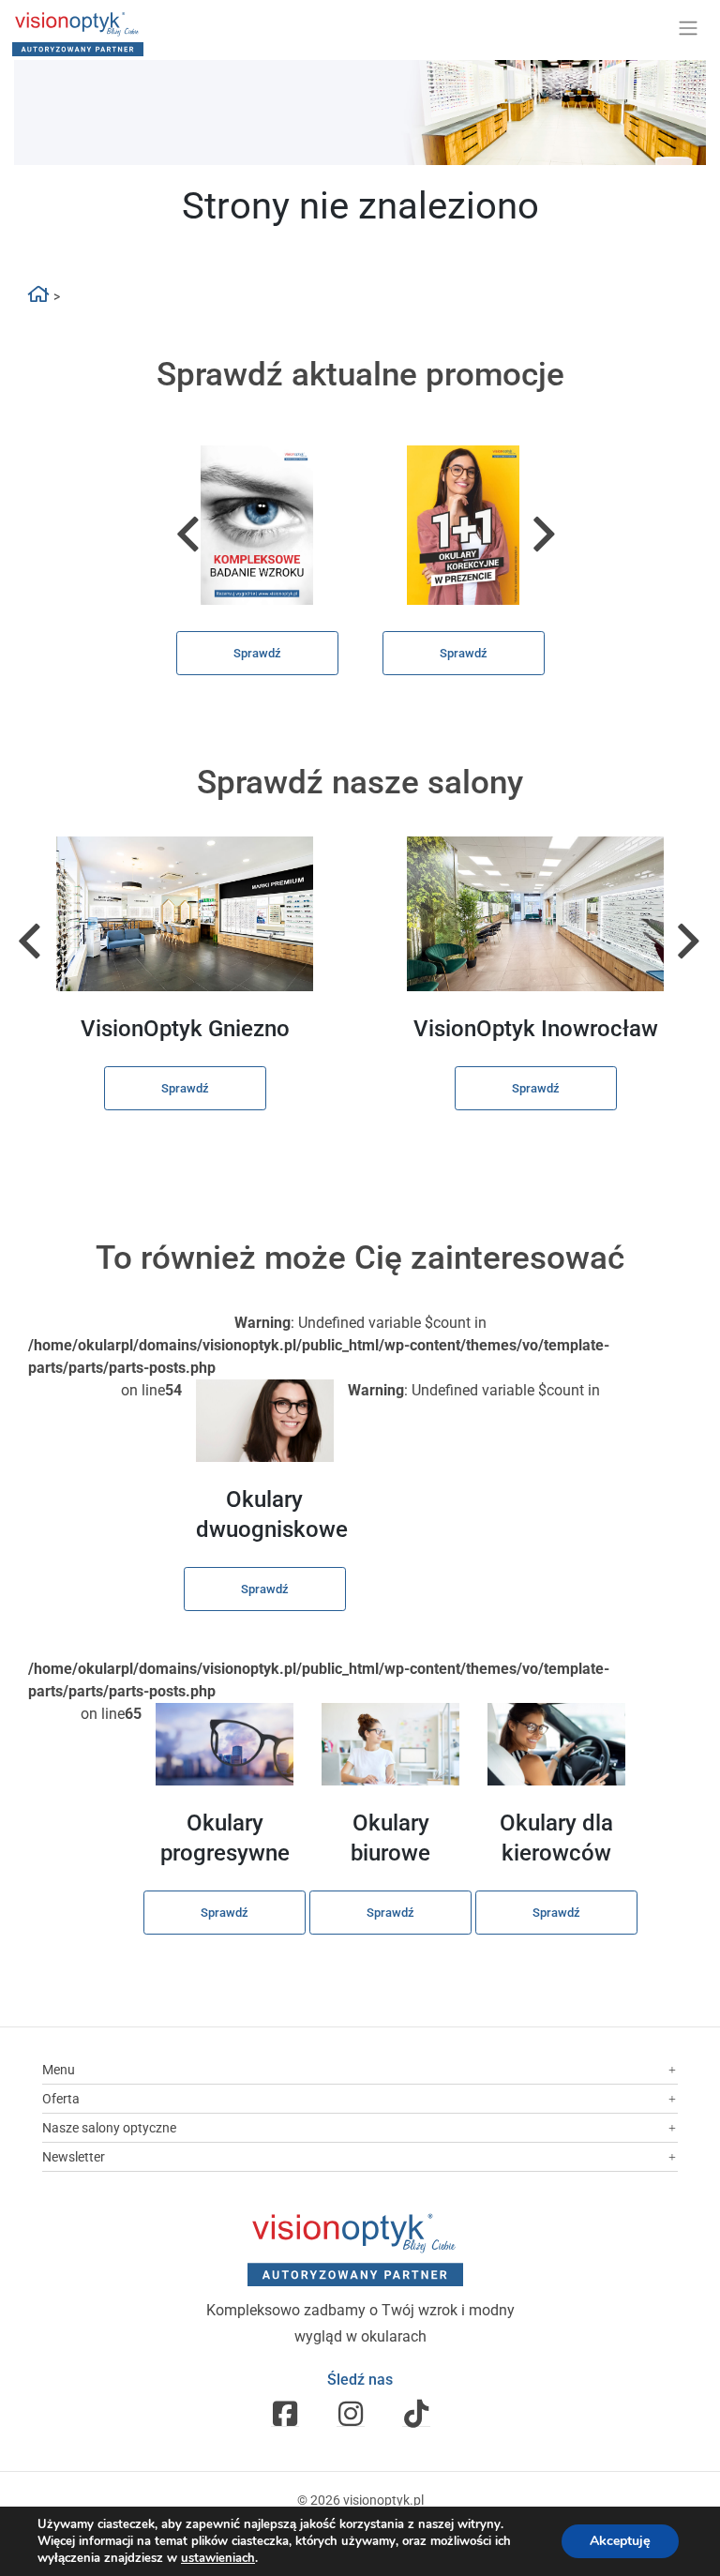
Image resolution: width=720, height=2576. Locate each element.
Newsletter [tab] (74, 2157)
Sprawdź (257, 653)
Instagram (351, 2413)
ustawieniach (218, 2558)
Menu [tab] (59, 2070)
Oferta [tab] (61, 2099)
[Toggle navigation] (688, 28)
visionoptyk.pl (383, 2500)
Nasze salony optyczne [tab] (109, 2128)
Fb (285, 2413)
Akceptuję (620, 2541)
